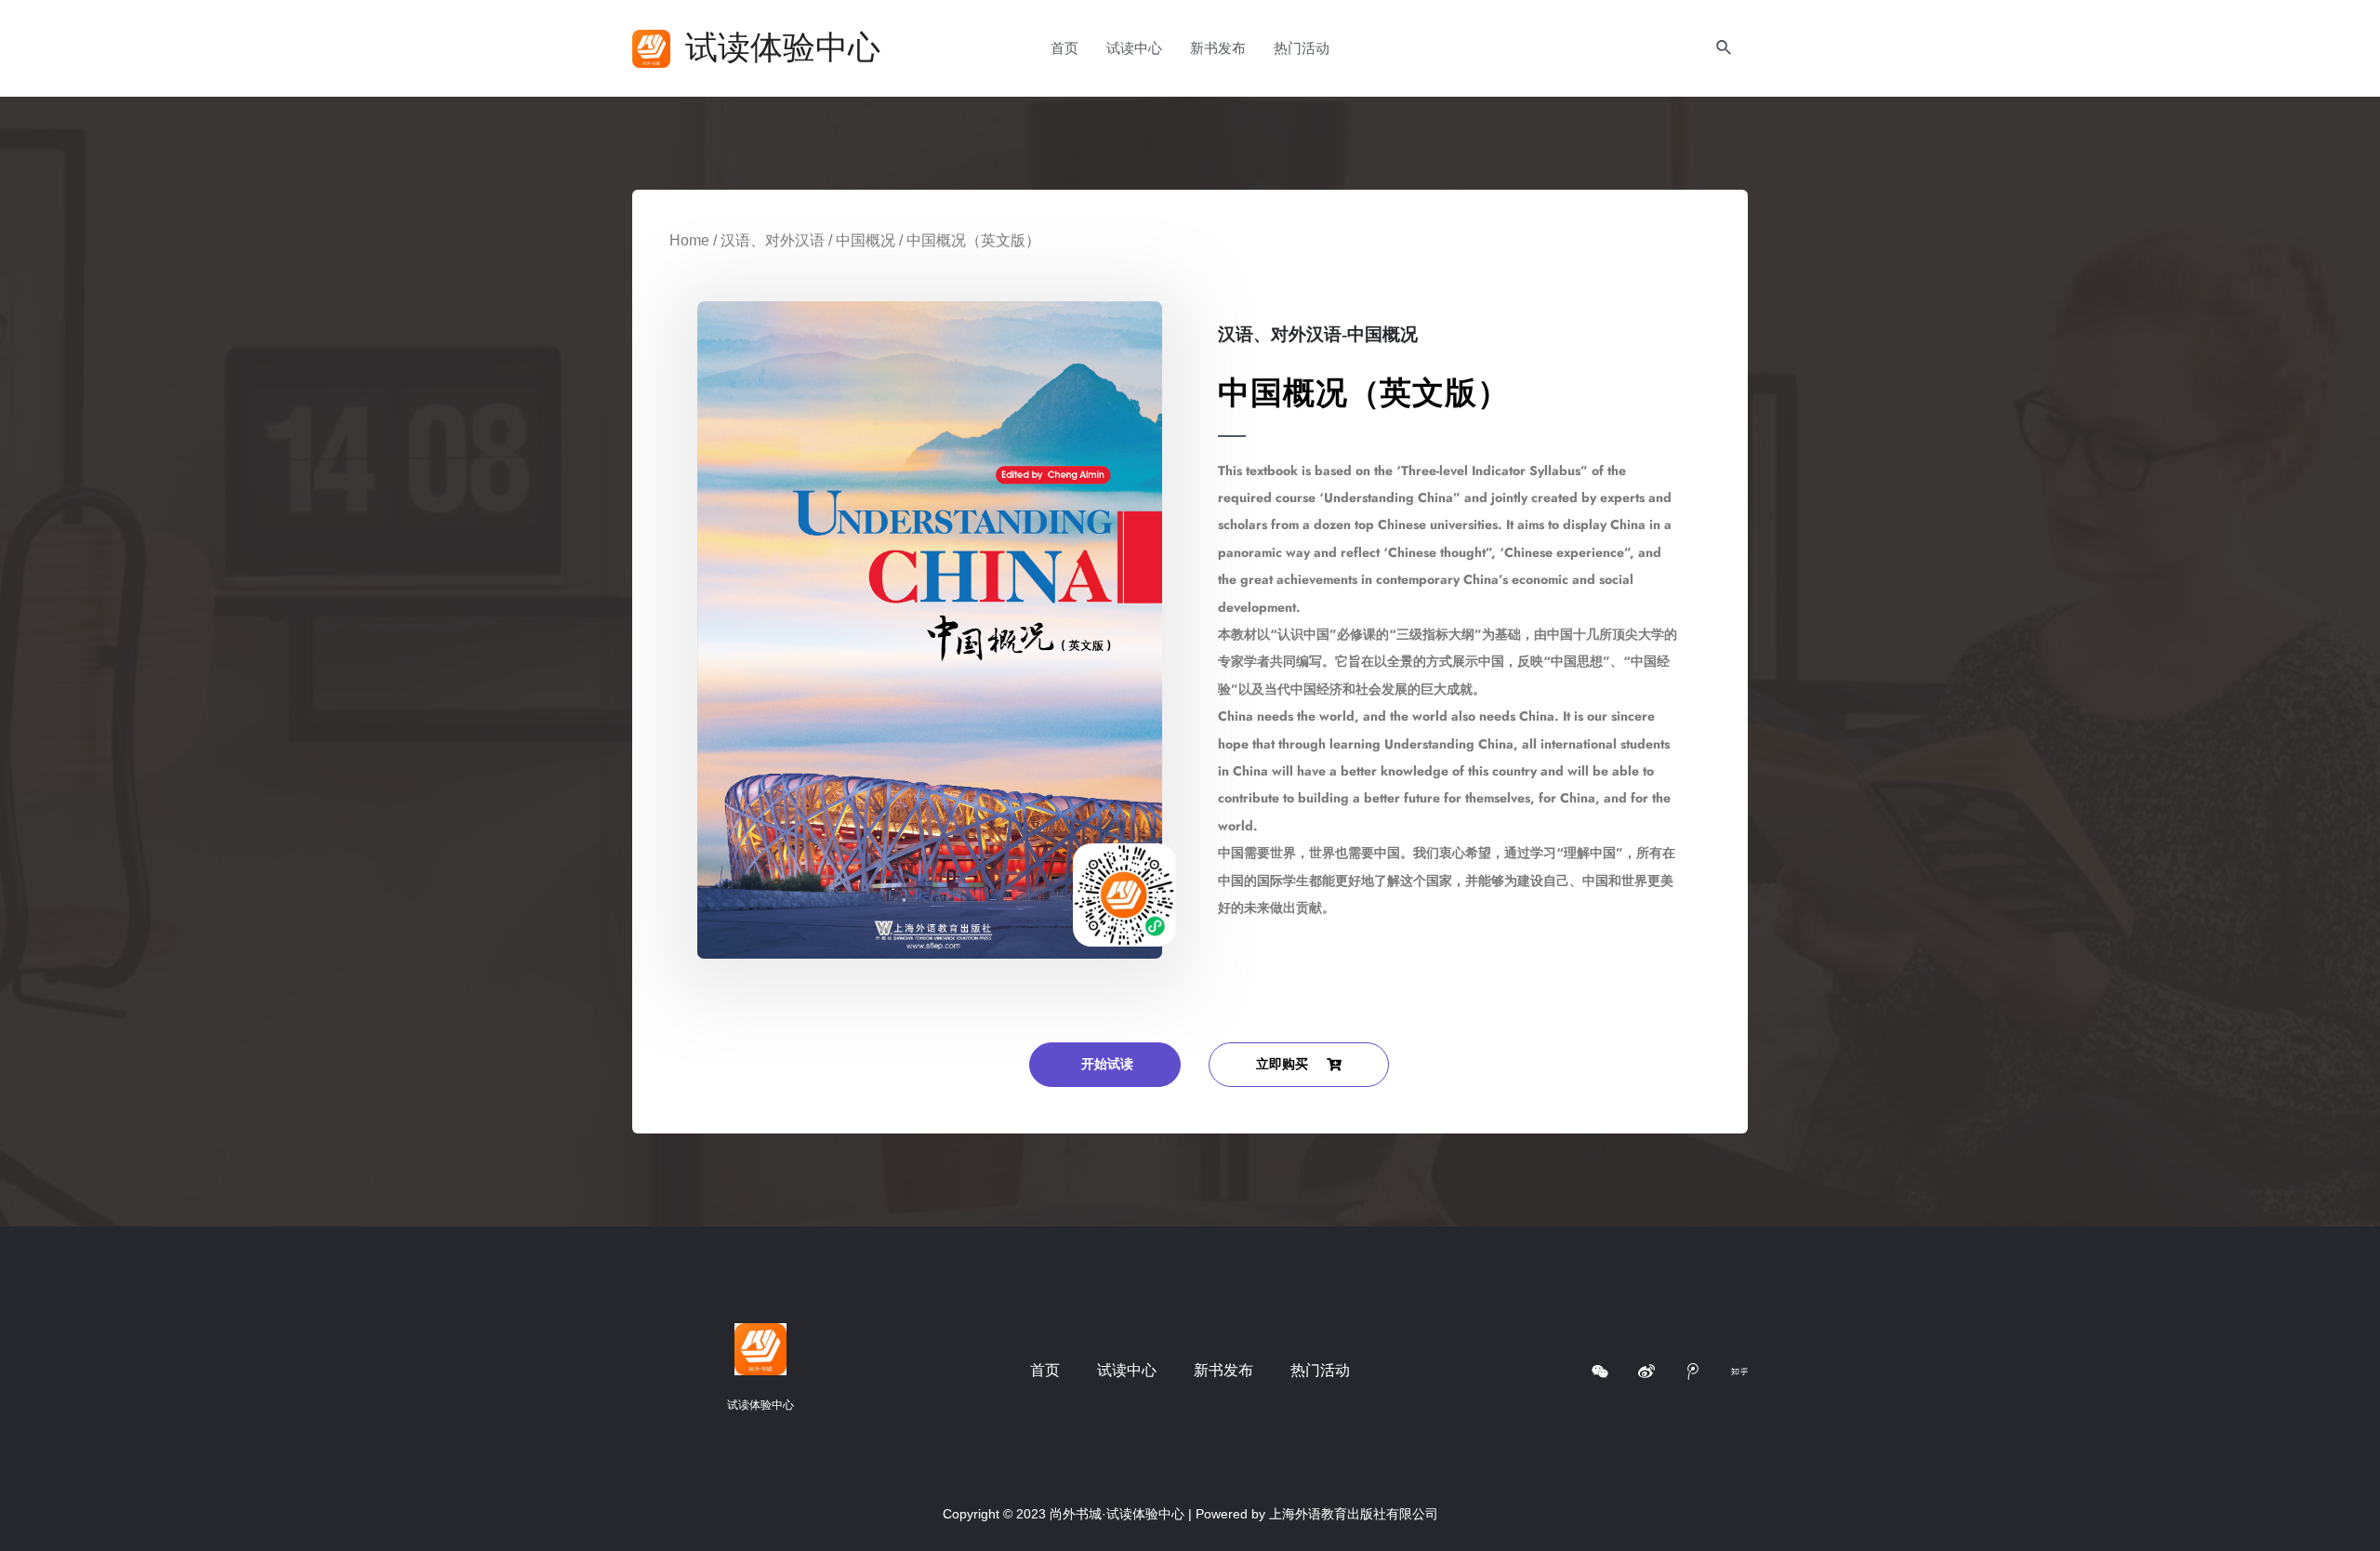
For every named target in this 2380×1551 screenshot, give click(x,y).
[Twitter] (1739, 1372)
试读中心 (1134, 48)
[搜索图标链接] (1725, 48)
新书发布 (1218, 48)
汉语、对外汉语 (773, 240)
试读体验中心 (783, 48)
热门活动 (1302, 48)
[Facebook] (1646, 1372)
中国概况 (866, 240)
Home (689, 240)
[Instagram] (1600, 1372)
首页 (1064, 48)
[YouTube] (1693, 1372)
